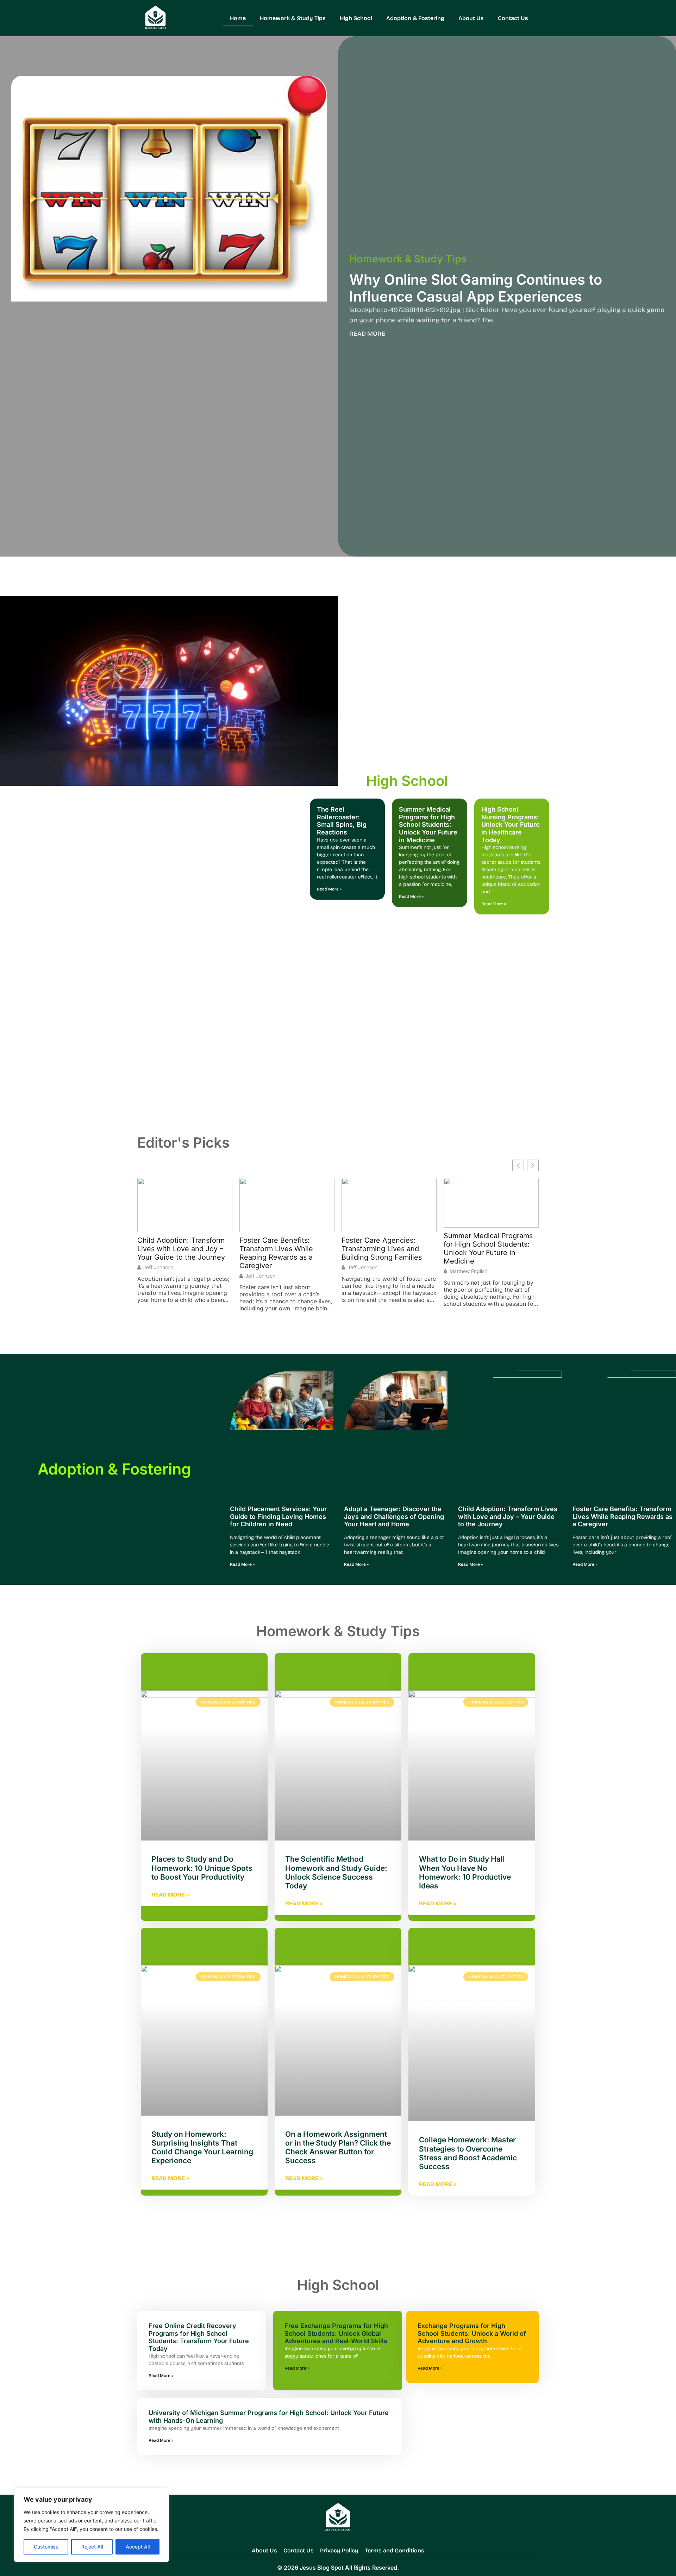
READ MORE (367, 334)
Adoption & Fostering (415, 18)
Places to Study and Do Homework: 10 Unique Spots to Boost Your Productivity (202, 1868)
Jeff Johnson (158, 1276)
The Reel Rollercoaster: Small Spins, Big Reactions (342, 821)
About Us (471, 18)
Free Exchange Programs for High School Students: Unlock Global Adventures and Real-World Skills (336, 2333)
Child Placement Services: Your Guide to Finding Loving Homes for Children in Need (278, 1516)
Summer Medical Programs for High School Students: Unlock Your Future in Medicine (428, 824)
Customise (46, 2547)
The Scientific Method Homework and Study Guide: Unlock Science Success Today (336, 1872)
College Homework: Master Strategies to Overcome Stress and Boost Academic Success (468, 2153)
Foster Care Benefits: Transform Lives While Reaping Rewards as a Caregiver (174, 1253)
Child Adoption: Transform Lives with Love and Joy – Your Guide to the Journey (508, 1516)
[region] (92, 2525)
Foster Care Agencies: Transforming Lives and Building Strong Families (280, 1249)
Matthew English (366, 1271)
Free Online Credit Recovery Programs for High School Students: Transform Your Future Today (199, 2337)
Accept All (138, 2547)
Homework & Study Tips (293, 18)
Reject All (92, 2547)
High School (356, 18)
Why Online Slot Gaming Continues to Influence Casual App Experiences (476, 288)
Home (238, 18)
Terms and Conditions (395, 2550)
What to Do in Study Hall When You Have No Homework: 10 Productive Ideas (465, 1872)
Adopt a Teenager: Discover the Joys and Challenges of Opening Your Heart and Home (394, 1516)
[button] (533, 1165)
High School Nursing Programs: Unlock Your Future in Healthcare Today (511, 824)
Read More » (329, 889)
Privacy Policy (339, 2550)
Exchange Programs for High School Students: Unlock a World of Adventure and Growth (472, 2333)
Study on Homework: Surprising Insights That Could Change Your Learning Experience (202, 2147)
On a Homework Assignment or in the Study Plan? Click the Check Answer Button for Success (338, 2147)
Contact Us (513, 18)
